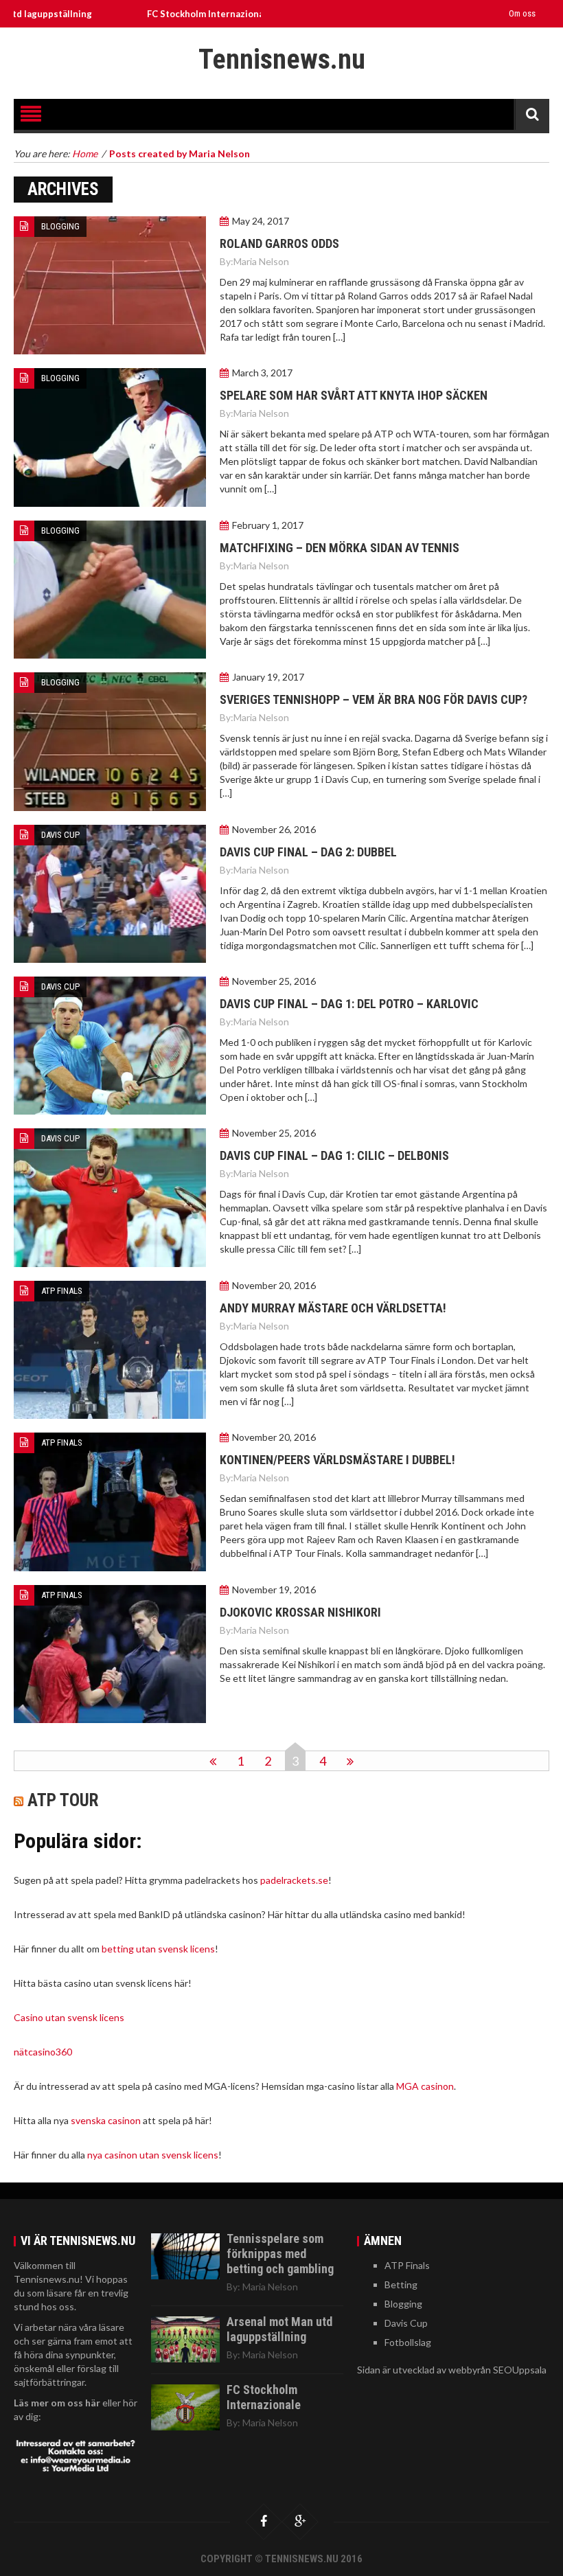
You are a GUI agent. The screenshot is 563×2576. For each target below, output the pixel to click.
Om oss (522, 13)
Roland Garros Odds (279, 243)
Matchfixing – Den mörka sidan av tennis (340, 548)
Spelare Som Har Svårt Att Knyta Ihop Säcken (354, 395)
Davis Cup (60, 835)
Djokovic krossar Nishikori (300, 1612)
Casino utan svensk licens (69, 2017)
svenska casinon (106, 2120)
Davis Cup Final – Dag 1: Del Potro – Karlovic (349, 1004)
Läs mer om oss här (57, 2403)
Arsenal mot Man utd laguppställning (279, 2329)
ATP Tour (63, 1800)
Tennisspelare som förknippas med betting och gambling (280, 2254)
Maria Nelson (261, 261)
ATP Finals (62, 1291)
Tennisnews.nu (282, 59)
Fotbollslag (408, 2342)
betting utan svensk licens (158, 1949)
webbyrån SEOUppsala (497, 2370)
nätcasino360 (43, 2052)
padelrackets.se (294, 1880)
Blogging (60, 226)
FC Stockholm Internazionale (158, 14)
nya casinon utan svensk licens (153, 2155)
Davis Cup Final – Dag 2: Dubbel (308, 852)
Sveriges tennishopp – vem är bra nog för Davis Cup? (374, 699)
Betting (401, 2284)
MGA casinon (425, 2086)
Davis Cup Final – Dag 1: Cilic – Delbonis (334, 1155)
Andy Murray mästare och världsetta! (333, 1308)
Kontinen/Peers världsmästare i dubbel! (337, 1460)
